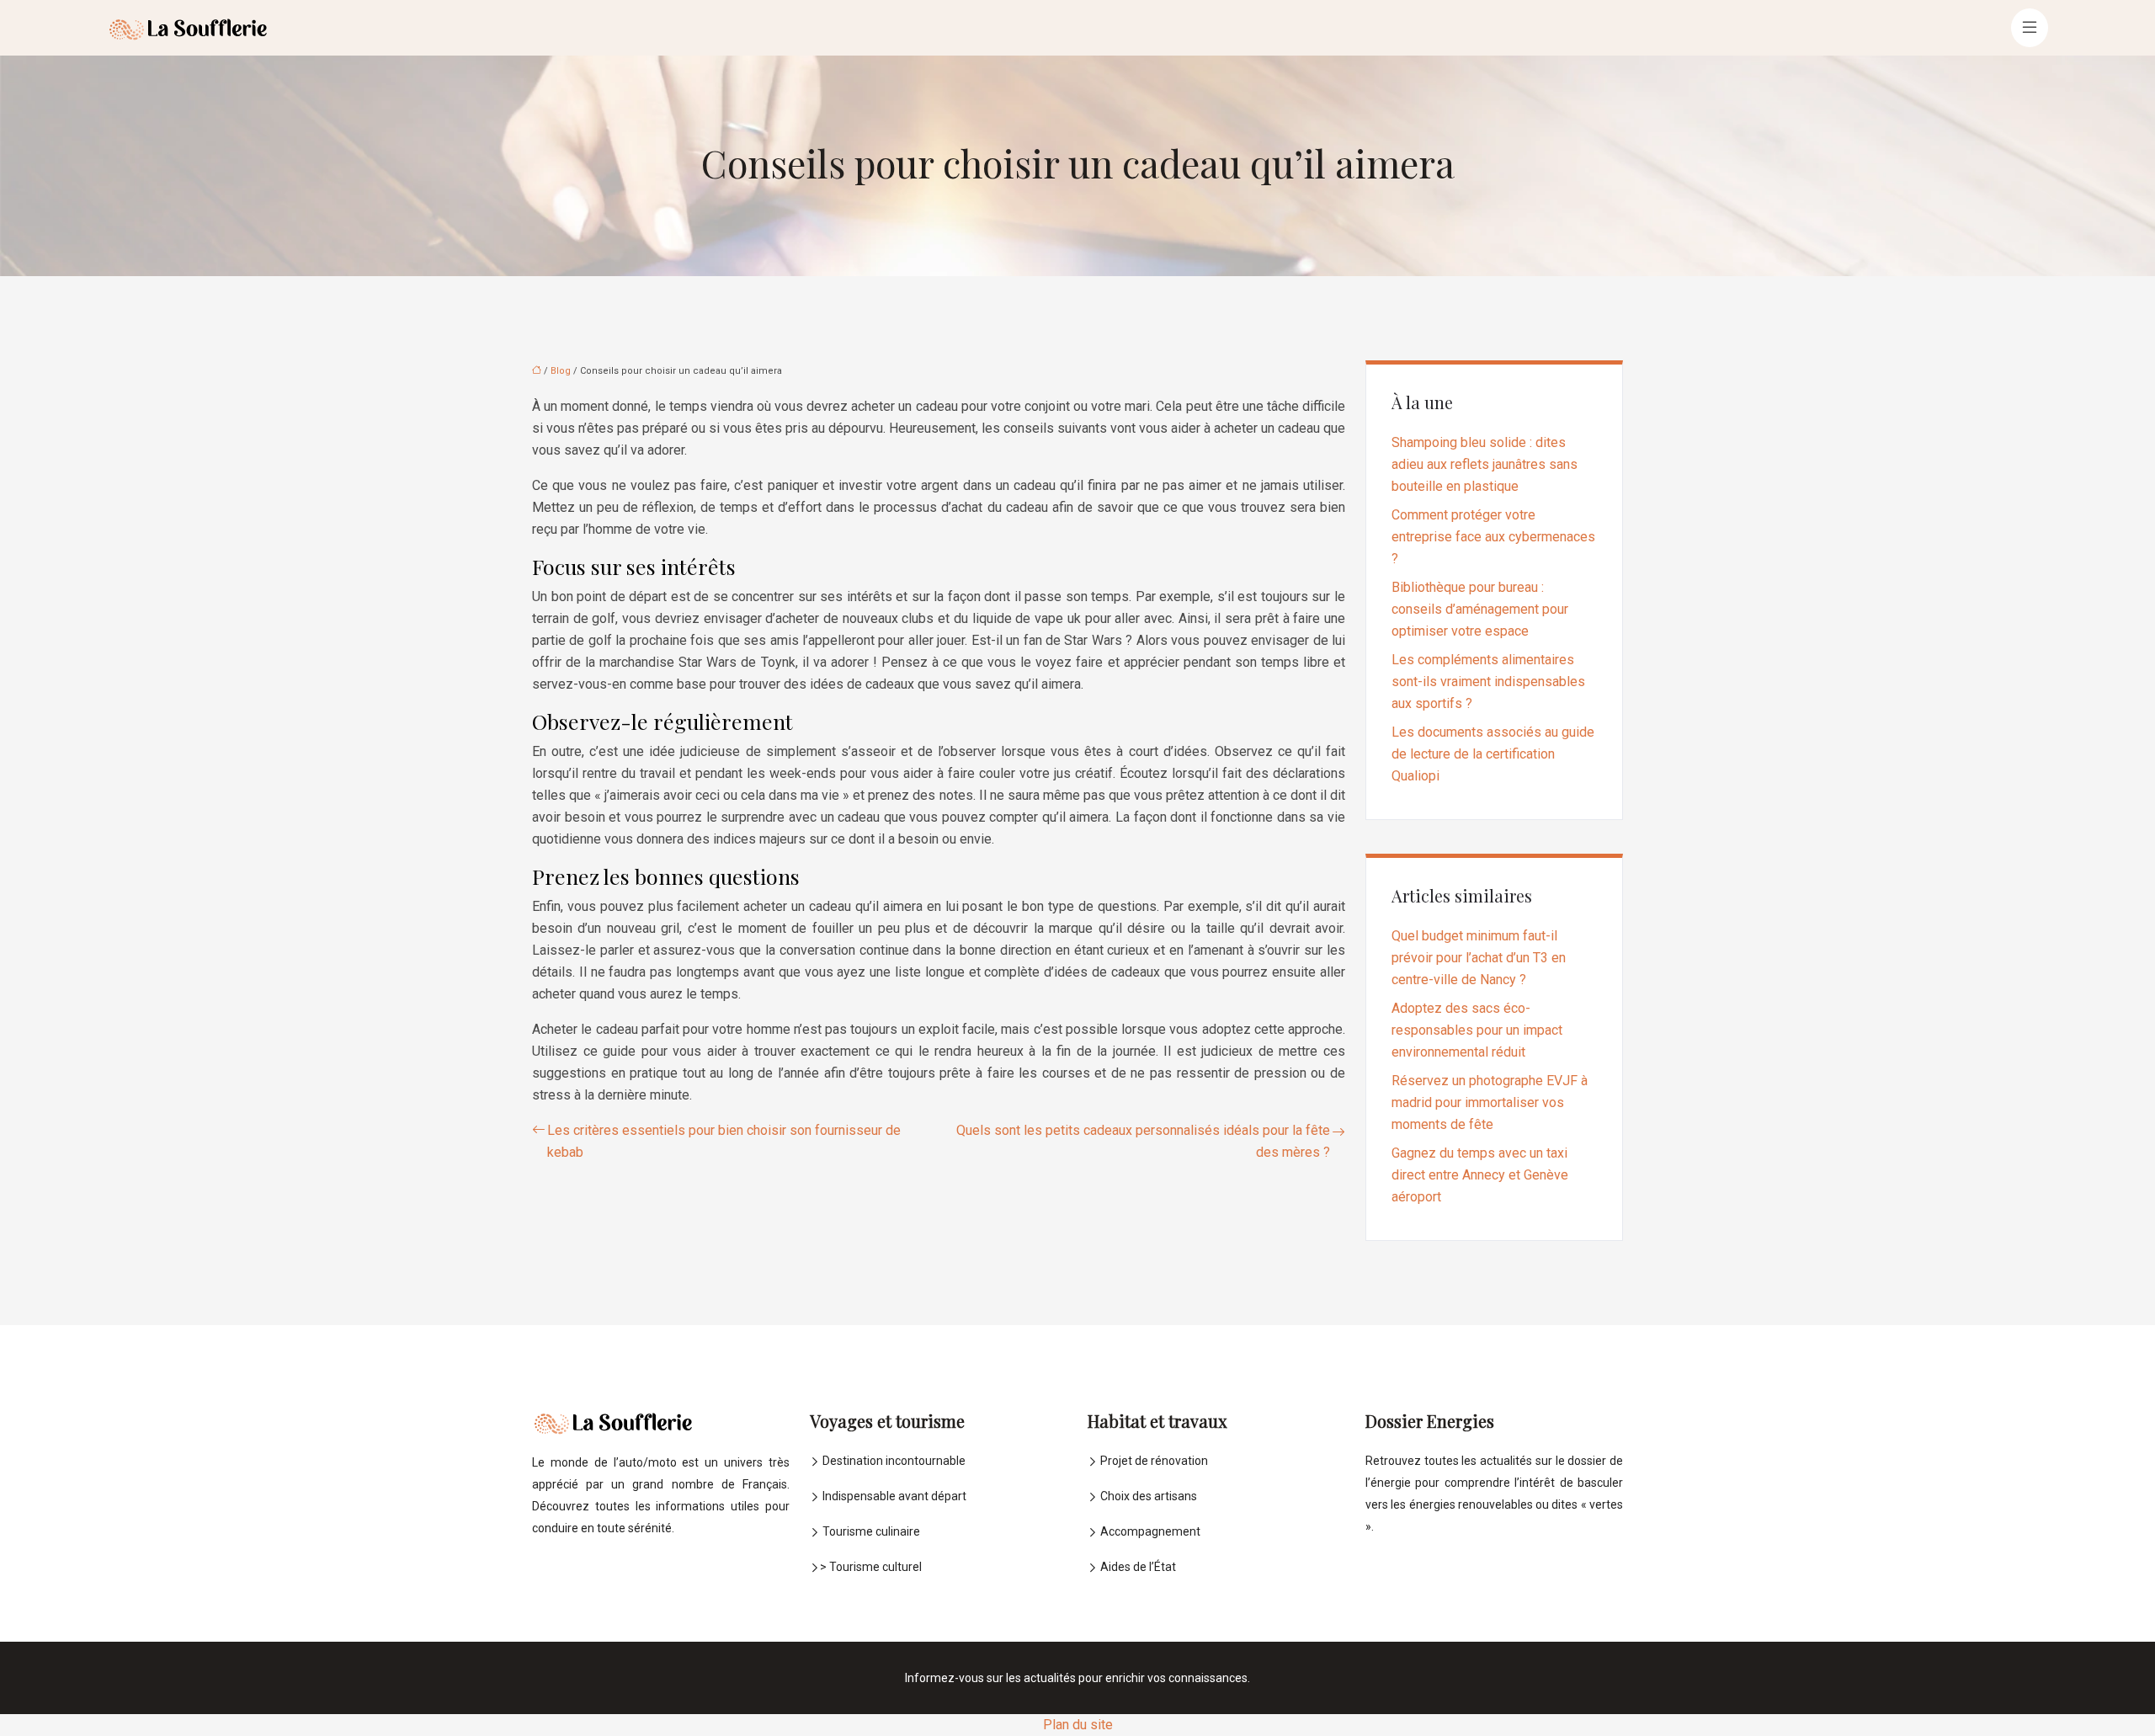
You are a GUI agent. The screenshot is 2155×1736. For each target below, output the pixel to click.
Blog (561, 371)
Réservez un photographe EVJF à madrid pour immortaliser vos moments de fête (1490, 1102)
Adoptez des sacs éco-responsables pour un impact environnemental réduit (1477, 1030)
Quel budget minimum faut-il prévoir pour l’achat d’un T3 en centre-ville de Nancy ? (1479, 958)
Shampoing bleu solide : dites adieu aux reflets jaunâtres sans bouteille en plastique (1485, 464)
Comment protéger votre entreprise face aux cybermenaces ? (1493, 537)
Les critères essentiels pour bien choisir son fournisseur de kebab (724, 1141)
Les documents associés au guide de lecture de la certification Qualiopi (1493, 754)
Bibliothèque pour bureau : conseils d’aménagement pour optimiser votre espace (1480, 609)
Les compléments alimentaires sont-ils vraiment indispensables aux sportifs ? (1488, 682)
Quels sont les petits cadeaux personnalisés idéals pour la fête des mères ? (1143, 1141)
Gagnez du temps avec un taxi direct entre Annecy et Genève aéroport (1480, 1175)
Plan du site (1078, 1725)
